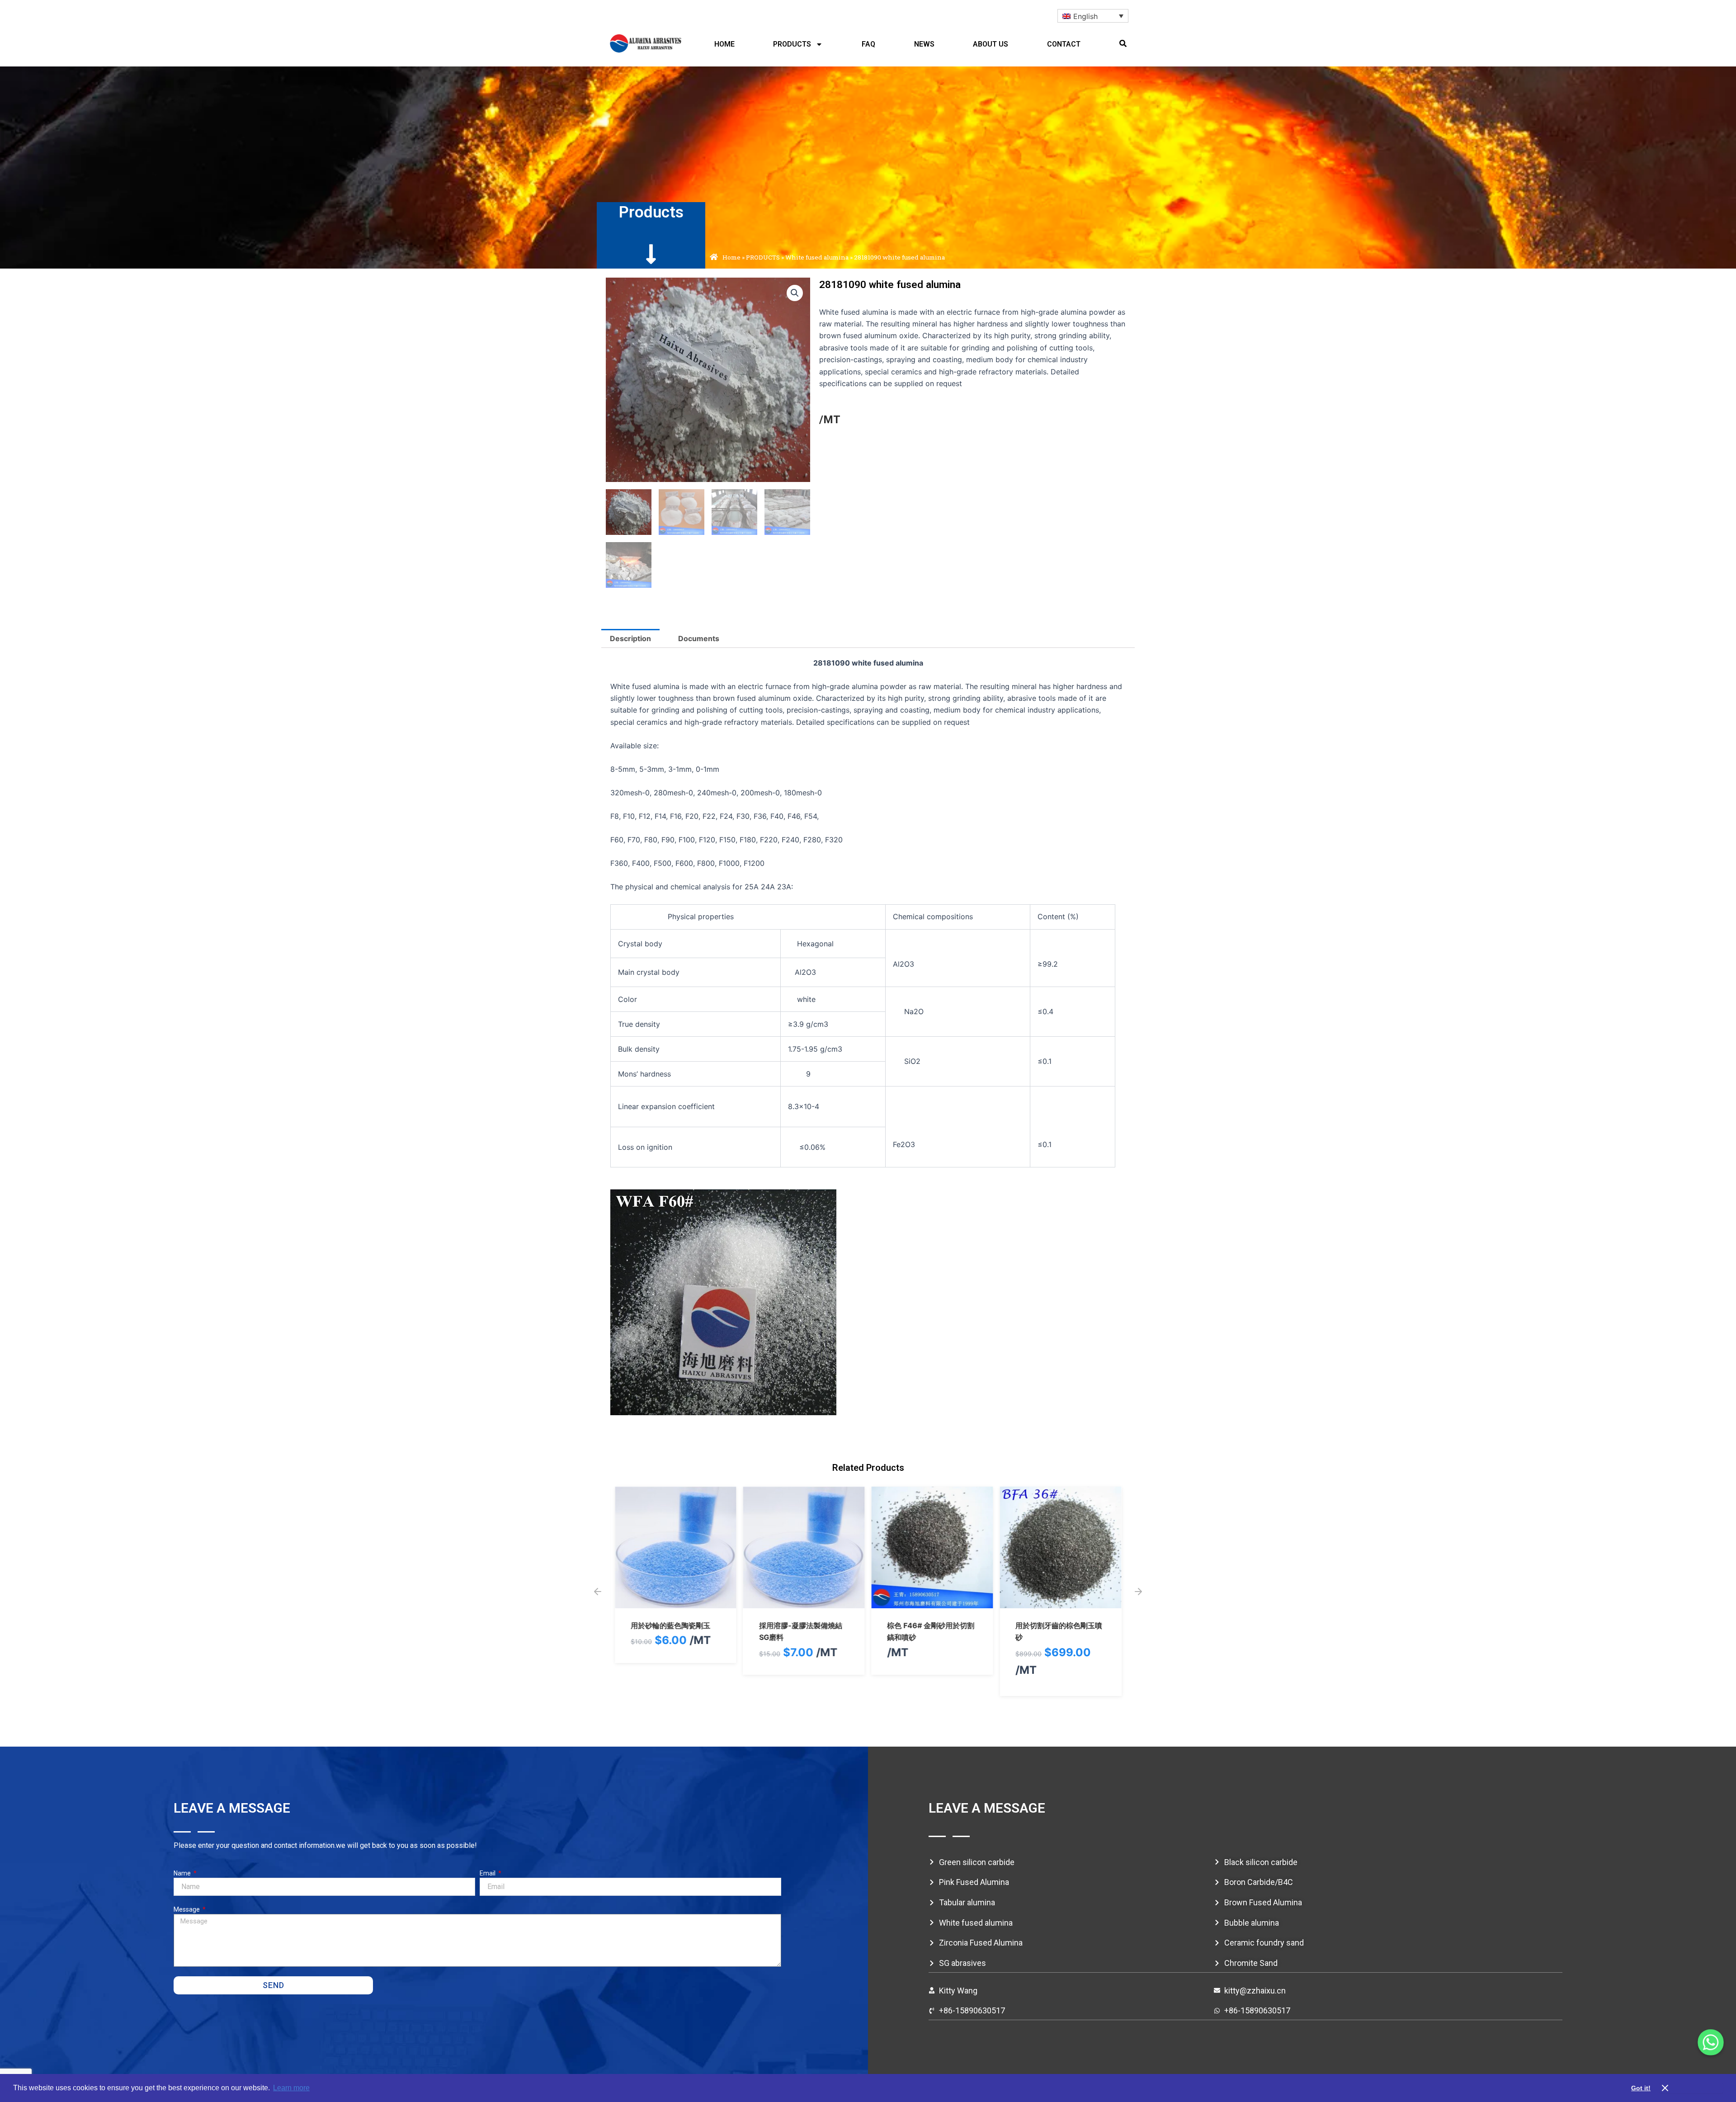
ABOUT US (991, 44)
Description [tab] (630, 638)
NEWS (924, 44)
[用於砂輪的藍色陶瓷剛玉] (676, 1602)
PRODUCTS (792, 44)
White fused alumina (817, 257)
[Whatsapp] (1711, 2042)
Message (187, 1909)
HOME (724, 44)
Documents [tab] (699, 638)
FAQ (868, 44)
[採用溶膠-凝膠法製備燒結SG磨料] (804, 1602)
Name (183, 1873)
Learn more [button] (291, 2088)
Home (731, 257)
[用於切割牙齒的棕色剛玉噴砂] (1060, 1602)
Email (488, 1873)
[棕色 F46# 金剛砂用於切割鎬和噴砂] (932, 1602)
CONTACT (1064, 44)
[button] (1123, 43)
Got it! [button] (1641, 2088)
